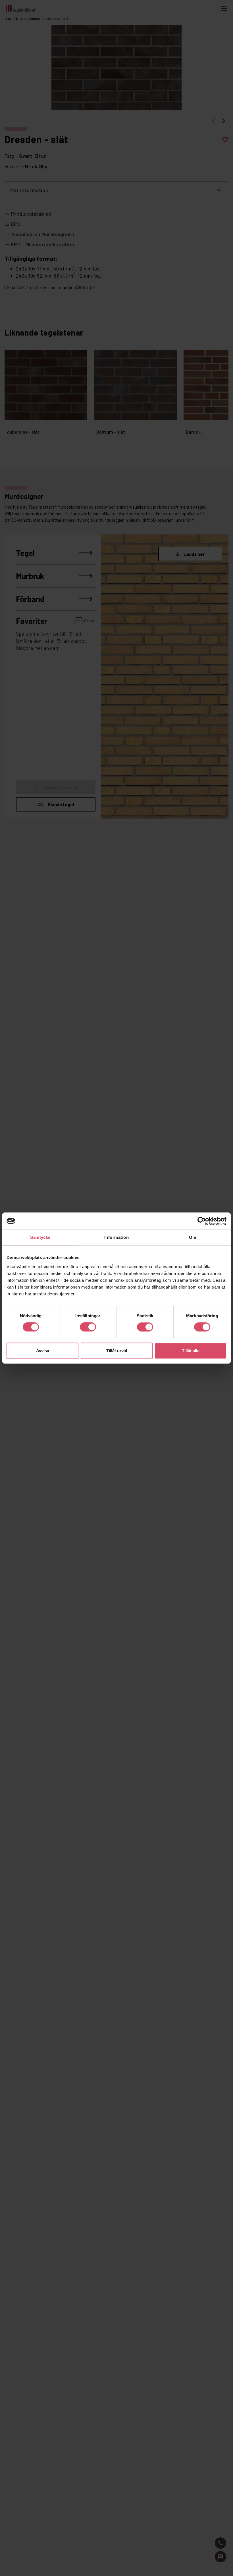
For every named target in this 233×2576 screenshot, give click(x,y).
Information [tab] (116, 1237)
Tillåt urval (117, 1351)
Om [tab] (193, 1237)
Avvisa (43, 1351)
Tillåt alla (191, 1351)
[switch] (88, 1327)
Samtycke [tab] (40, 1237)
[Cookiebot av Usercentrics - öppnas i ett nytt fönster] (202, 1221)
